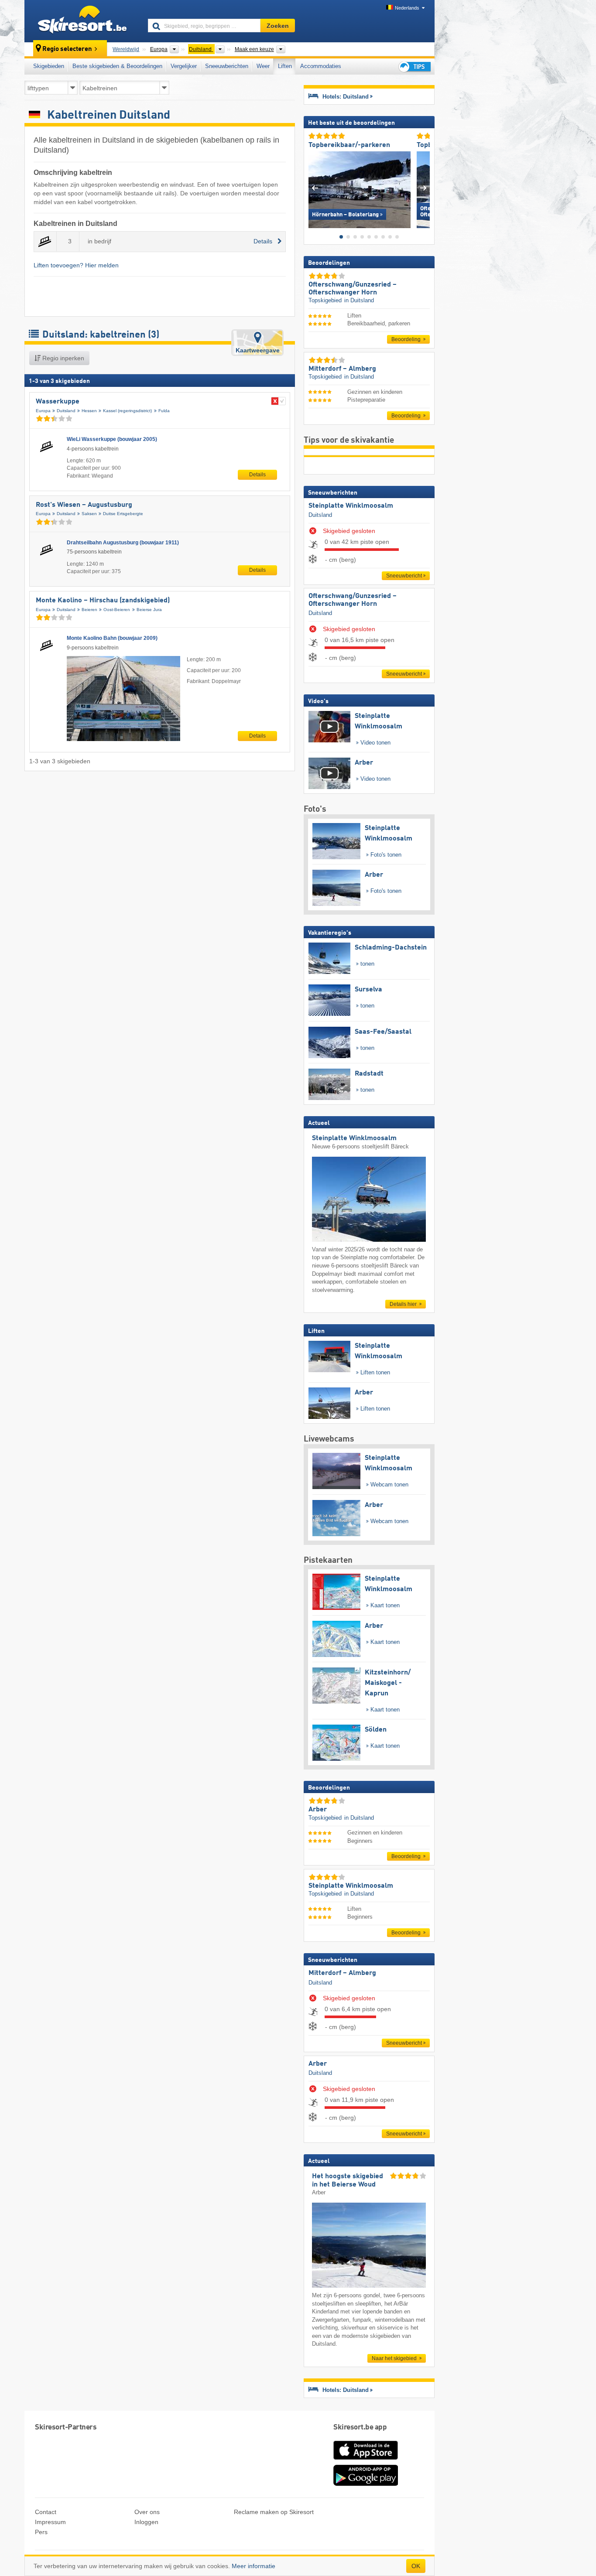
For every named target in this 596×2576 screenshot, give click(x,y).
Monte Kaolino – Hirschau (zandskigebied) (103, 601)
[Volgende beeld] (423, 188)
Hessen (89, 411)
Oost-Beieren (117, 610)
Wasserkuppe (58, 402)
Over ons (147, 2512)
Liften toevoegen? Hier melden (76, 265)
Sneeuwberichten (227, 66)
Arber (318, 2064)
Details (257, 475)
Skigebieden (49, 66)
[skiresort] (82, 21)
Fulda (164, 411)
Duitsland (66, 411)
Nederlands (407, 8)
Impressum (50, 2522)
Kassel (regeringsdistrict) (127, 411)
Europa (43, 411)
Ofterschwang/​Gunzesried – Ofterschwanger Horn (353, 600)
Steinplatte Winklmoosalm (351, 506)
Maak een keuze (254, 49)
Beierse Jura (149, 610)
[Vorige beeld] (315, 188)
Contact (46, 2512)
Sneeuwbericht (404, 576)
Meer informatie (253, 2566)
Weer (263, 66)
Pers (41, 2532)
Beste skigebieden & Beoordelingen (117, 66)
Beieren (89, 610)
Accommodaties (321, 66)
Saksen (89, 514)
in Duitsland (359, 300)
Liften (285, 66)
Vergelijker (184, 66)
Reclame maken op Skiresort (274, 2512)
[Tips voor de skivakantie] (414, 67)
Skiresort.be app (360, 2427)
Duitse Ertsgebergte (123, 514)
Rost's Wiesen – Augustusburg (84, 505)
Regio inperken (62, 358)
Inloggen (146, 2522)
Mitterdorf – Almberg (342, 1973)
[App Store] (366, 2460)
